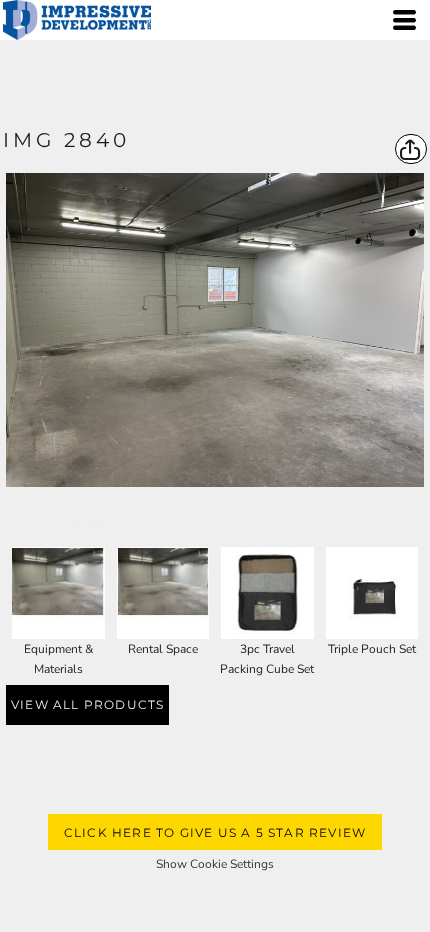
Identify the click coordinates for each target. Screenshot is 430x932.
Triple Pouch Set (372, 649)
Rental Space (163, 649)
